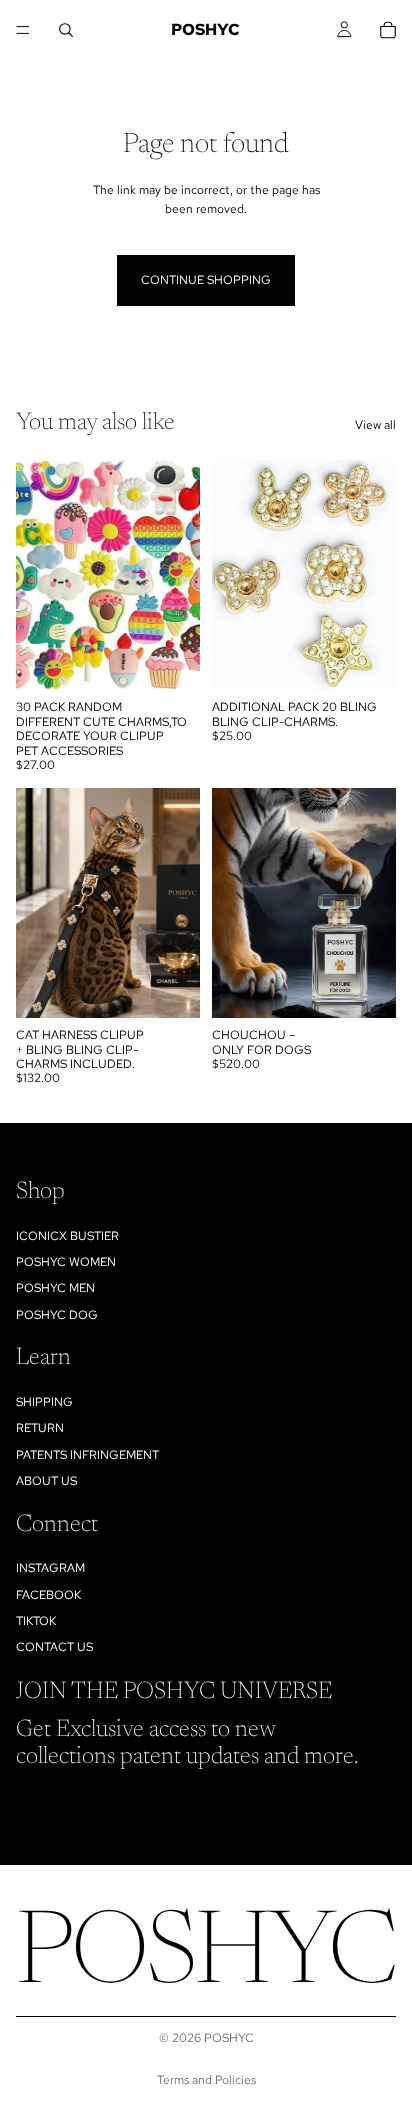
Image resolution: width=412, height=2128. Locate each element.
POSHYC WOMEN (66, 1262)
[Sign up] (375, 1807)
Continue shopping (206, 280)
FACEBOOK (48, 1595)
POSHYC (229, 2038)
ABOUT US (46, 1482)
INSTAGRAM (50, 1569)
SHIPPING (44, 1402)
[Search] (66, 30)
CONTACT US (54, 1648)
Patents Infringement (87, 1455)
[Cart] (388, 30)
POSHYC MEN (55, 1289)
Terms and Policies (206, 2080)
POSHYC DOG (57, 1315)
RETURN (40, 1429)
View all (375, 425)
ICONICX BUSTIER (67, 1236)
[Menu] (23, 30)
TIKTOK (36, 1621)
